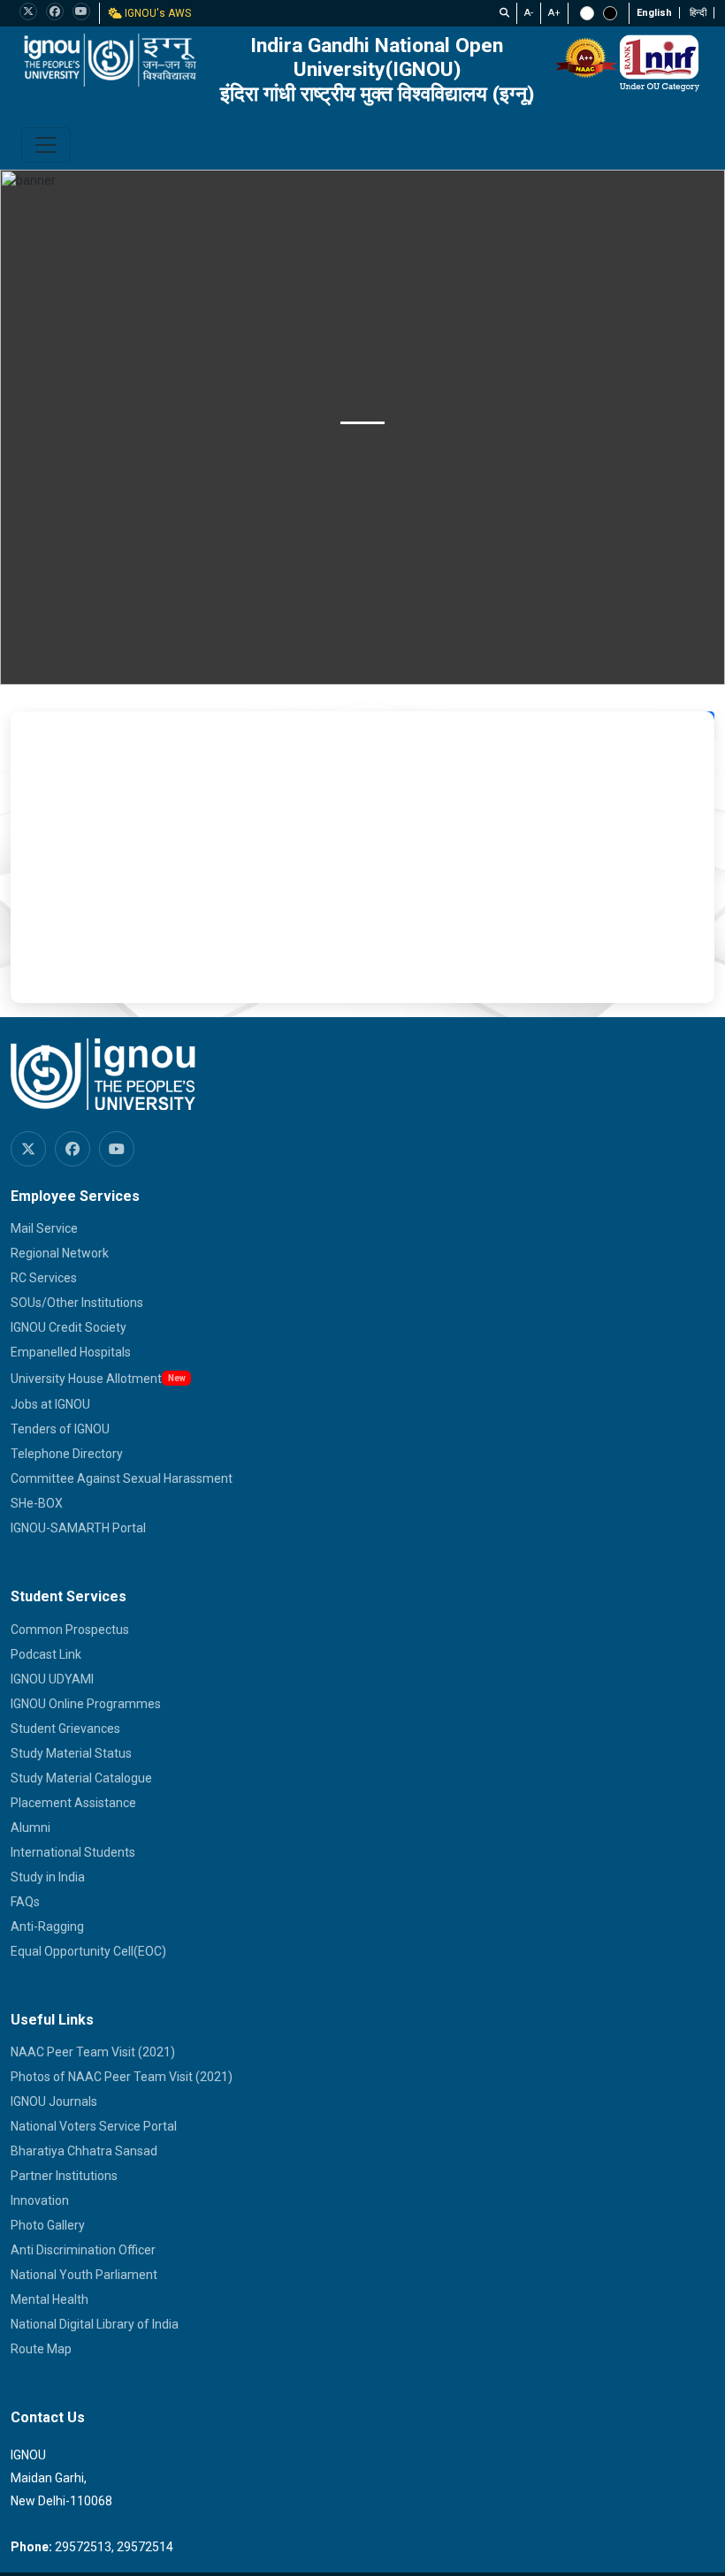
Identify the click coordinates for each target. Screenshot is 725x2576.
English (654, 13)
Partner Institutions (64, 2176)
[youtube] (81, 11)
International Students (73, 1852)
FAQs (25, 1902)
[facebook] (55, 11)
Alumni (31, 1828)
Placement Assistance (73, 1803)
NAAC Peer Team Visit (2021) (93, 2052)
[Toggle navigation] (46, 145)
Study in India (48, 1877)
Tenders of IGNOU (60, 1429)
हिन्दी (698, 13)
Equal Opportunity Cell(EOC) (88, 1951)
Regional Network (60, 1253)
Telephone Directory (67, 1454)
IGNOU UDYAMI (52, 1679)
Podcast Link (46, 1654)
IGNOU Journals (54, 2101)
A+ (554, 13)
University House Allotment (86, 1379)
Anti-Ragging (47, 1926)
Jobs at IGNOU (50, 1404)
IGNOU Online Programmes (86, 1704)
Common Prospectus (70, 1630)
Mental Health (50, 2299)
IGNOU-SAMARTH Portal (78, 1528)
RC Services (44, 1278)
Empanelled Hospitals (71, 1352)
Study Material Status (71, 1753)
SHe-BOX (37, 1503)
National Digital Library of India (95, 2324)
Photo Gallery (48, 2225)
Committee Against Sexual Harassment (122, 1478)
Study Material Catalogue (81, 1778)
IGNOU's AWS (156, 13)
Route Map (41, 2349)
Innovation (40, 2200)
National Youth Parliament (84, 2275)
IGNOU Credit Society (69, 1327)
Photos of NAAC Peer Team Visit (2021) (122, 2077)
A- (529, 13)
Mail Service (44, 1228)
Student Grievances (65, 1729)
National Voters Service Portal (94, 2126)
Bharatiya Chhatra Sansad (84, 2151)
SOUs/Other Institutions (77, 1303)
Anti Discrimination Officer (83, 2250)
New (177, 1378)
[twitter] (28, 11)
